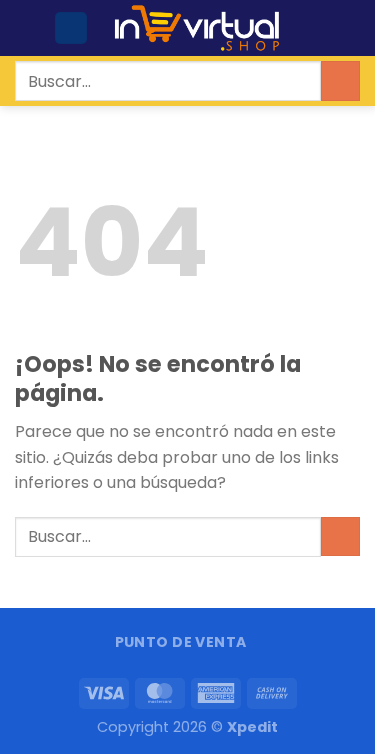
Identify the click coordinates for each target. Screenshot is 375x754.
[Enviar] (340, 80)
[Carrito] (350, 28)
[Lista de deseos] (316, 28)
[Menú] (27, 27)
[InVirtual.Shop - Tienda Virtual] (197, 28)
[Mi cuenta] (71, 28)
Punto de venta (181, 642)
